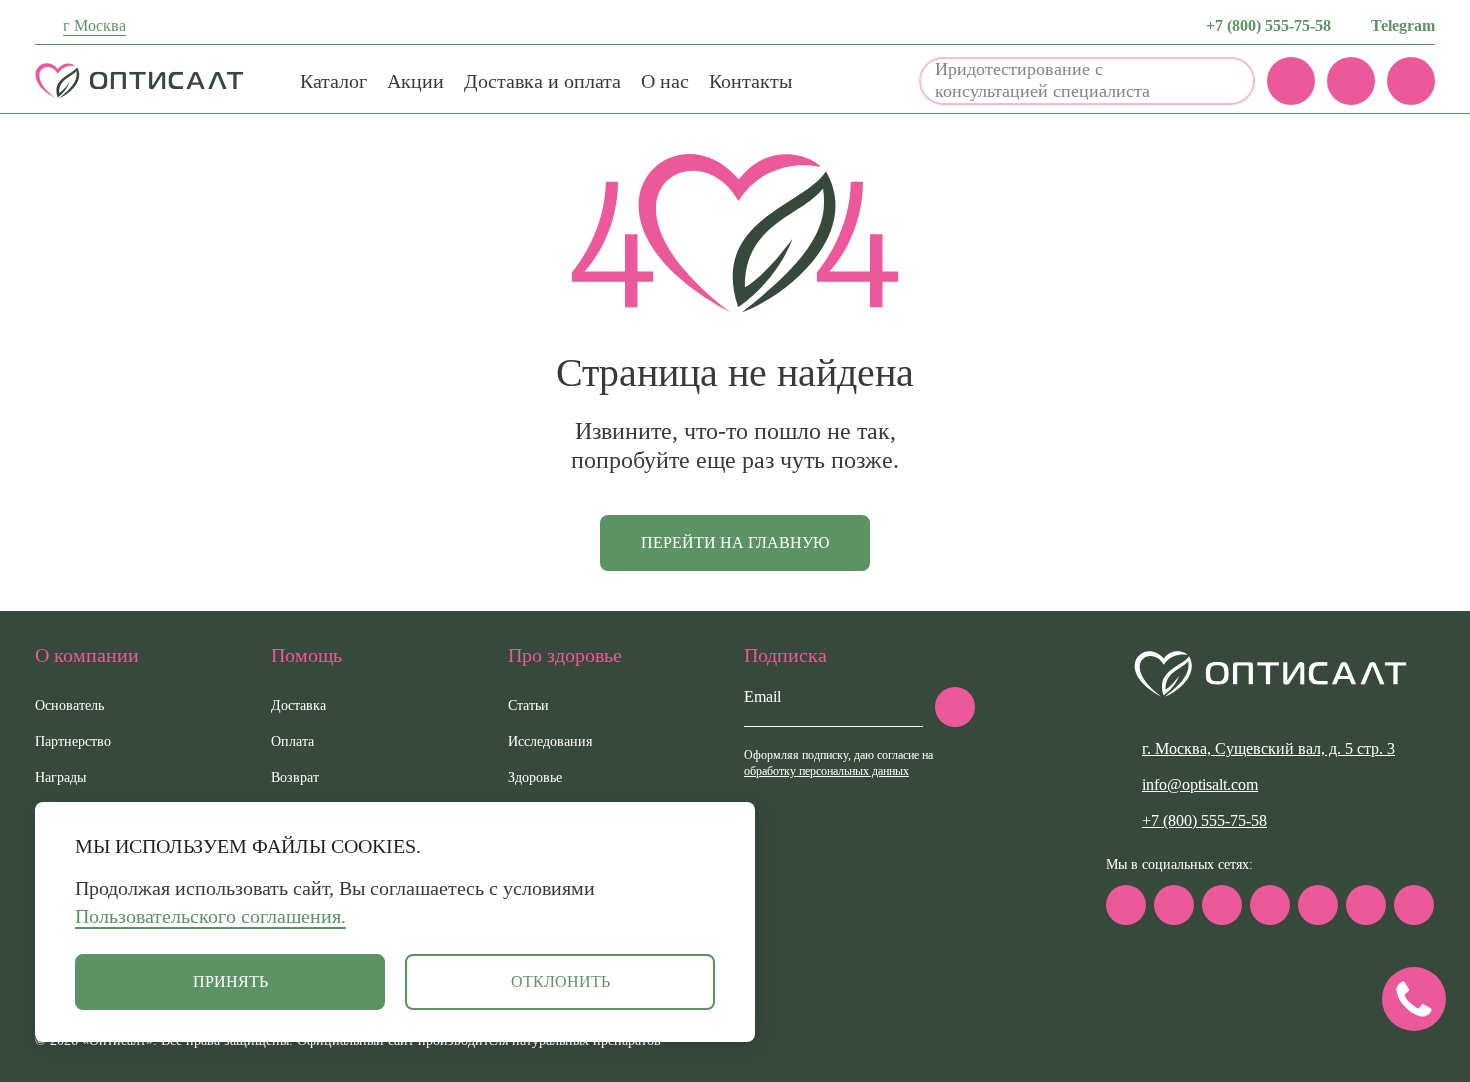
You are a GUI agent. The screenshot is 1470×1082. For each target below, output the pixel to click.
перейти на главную (735, 542)
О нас (665, 81)
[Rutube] (1270, 905)
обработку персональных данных (826, 771)
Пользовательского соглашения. (210, 916)
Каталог (333, 81)
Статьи (528, 705)
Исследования (550, 741)
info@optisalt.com (1200, 784)
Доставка (298, 705)
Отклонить (560, 981)
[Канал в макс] (1126, 905)
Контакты (750, 81)
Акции (415, 81)
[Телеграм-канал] (1174, 905)
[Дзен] (1318, 905)
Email (762, 696)
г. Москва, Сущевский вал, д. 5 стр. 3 (1268, 748)
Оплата (292, 741)
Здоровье (535, 777)
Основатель (69, 705)
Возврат (295, 777)
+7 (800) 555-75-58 (1268, 25)
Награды (60, 777)
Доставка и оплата (542, 81)
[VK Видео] (1414, 905)
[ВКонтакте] (1222, 905)
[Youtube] (1366, 905)
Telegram (1403, 25)
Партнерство (73, 741)
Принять (230, 981)
